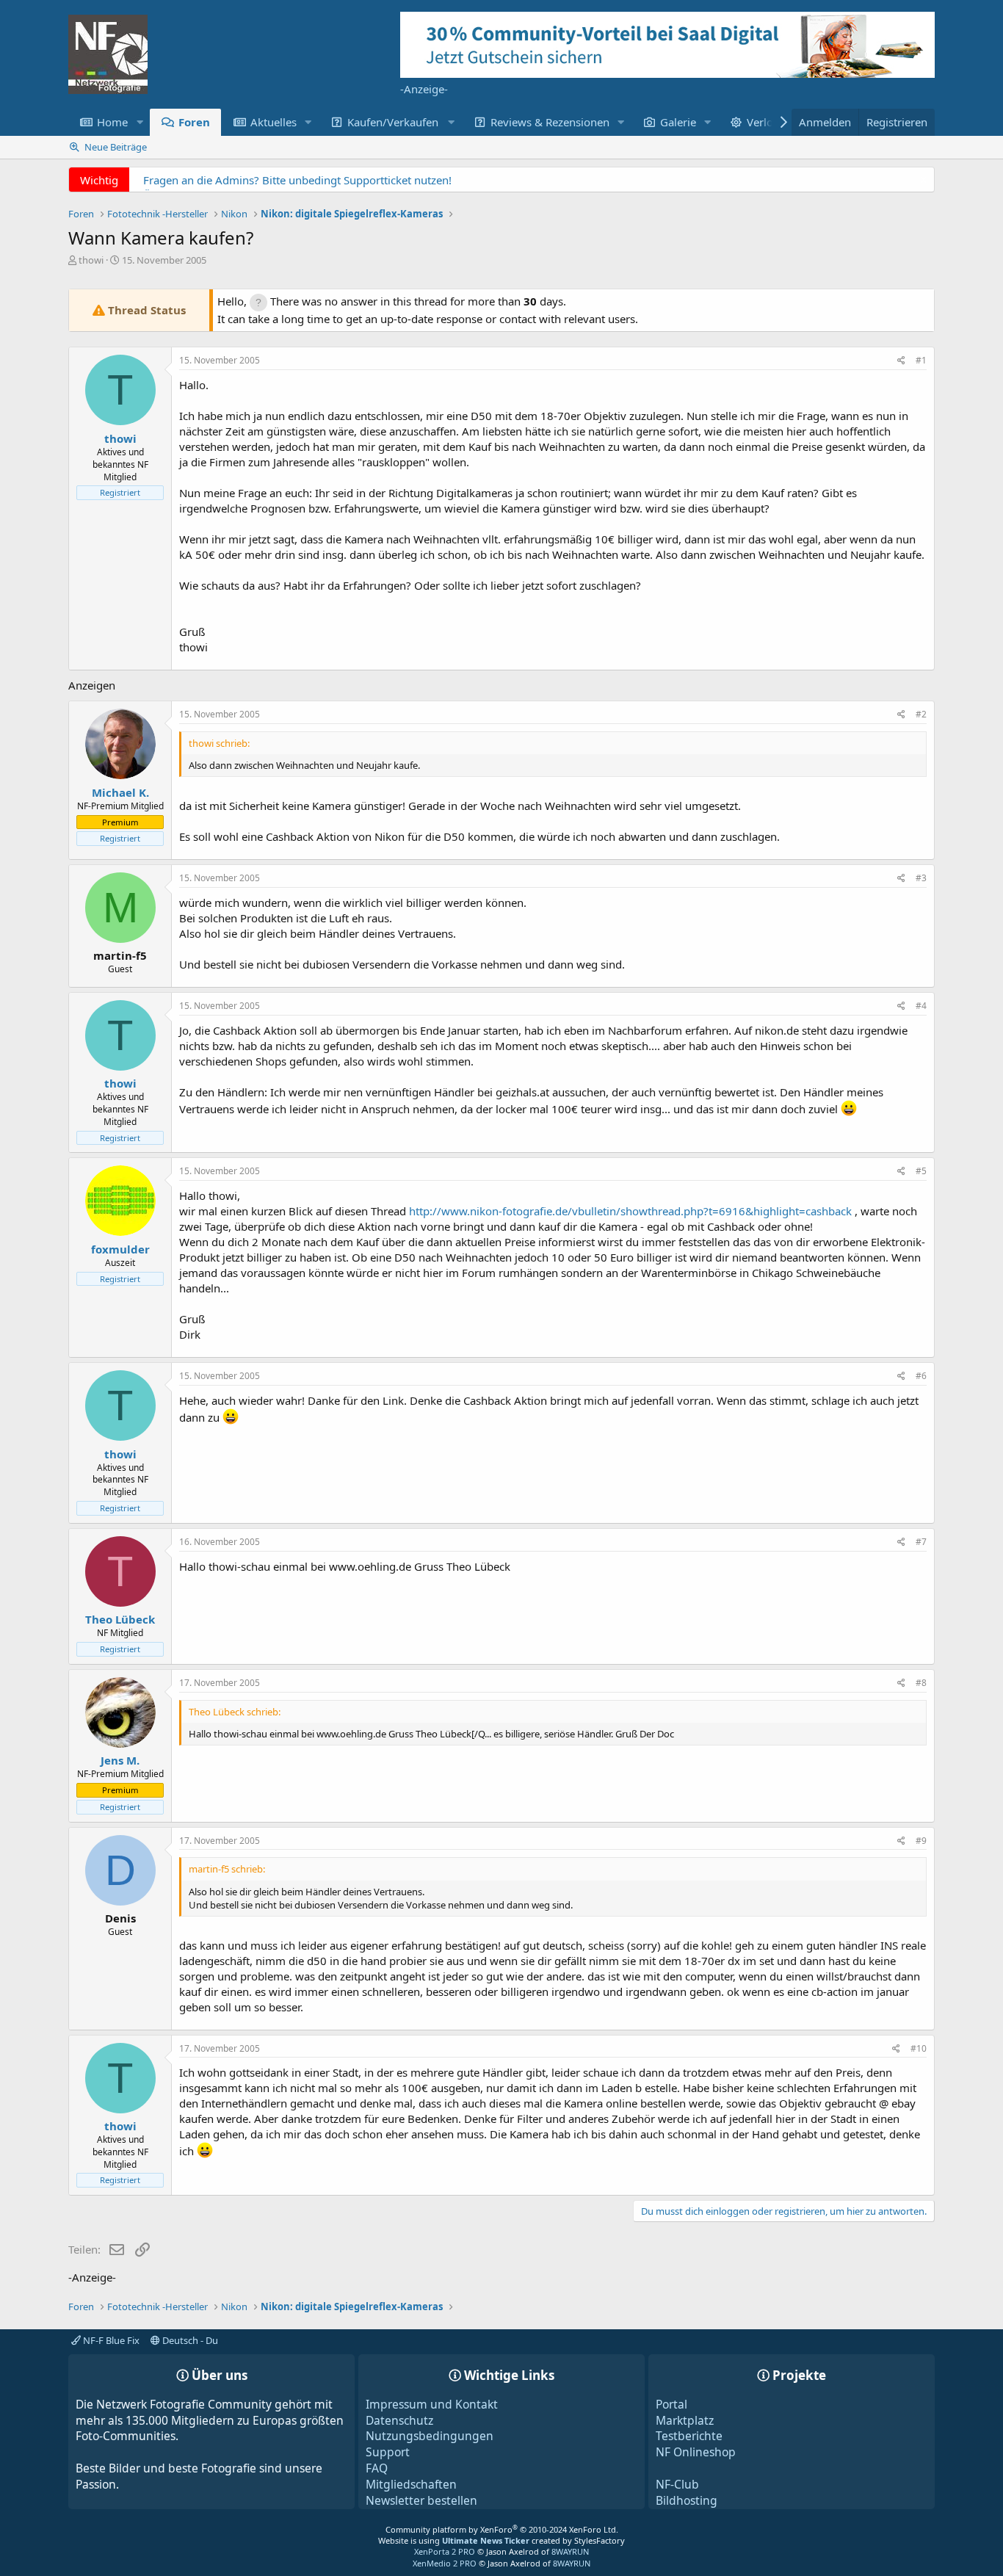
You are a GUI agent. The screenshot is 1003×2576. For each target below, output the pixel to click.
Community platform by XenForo (502, 2529)
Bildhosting (687, 2500)
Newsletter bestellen (421, 2500)
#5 (921, 1171)
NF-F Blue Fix (110, 2340)
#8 (921, 1683)
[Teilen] (901, 361)
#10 (919, 2048)
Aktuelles (274, 122)
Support (388, 2452)
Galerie (678, 122)
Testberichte (689, 2436)
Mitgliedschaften (411, 2484)
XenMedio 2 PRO (445, 2563)
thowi (91, 260)
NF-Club (677, 2484)
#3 (921, 878)
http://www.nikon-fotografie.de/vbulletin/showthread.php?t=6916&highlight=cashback (630, 1211)
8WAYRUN (570, 2551)
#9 (921, 1841)
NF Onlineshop (696, 2452)
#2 (921, 714)
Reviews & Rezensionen (550, 122)
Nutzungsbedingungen (430, 2436)
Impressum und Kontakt (432, 2404)
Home (112, 122)
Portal (671, 2404)
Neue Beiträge (116, 147)
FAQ (377, 2468)
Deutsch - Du (189, 2340)
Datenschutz (399, 2420)
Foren (194, 122)
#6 (921, 1376)
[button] (140, 122)
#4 (921, 1006)
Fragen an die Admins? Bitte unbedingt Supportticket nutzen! (297, 180)
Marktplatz (685, 2420)
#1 (921, 360)
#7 (921, 1542)
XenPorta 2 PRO (445, 2551)
